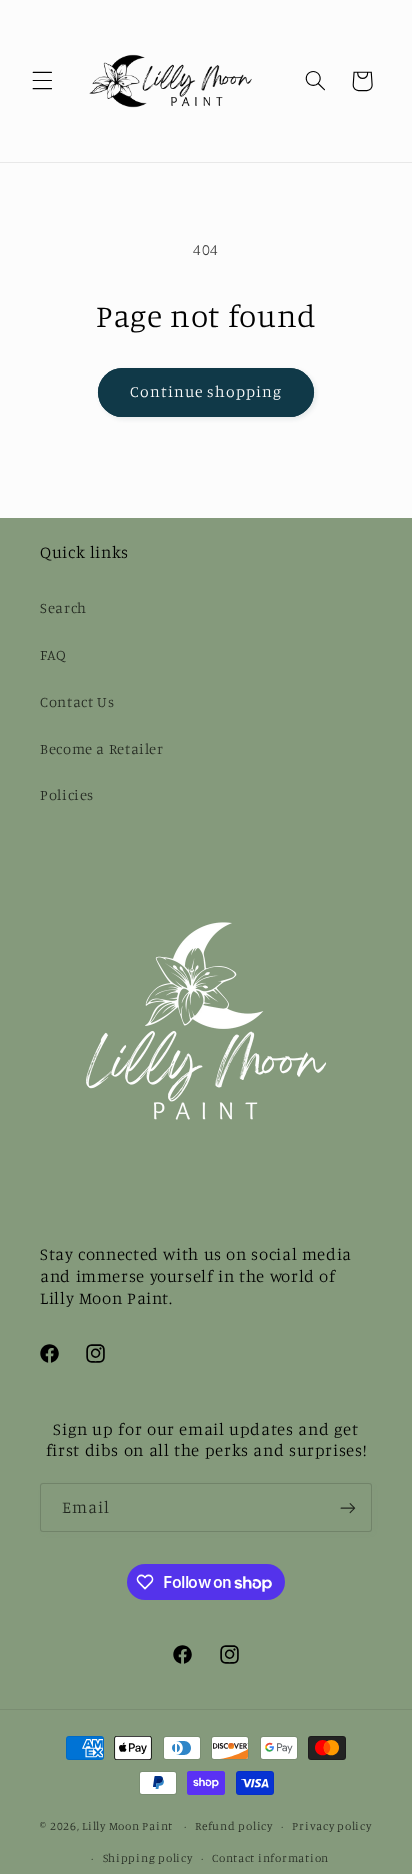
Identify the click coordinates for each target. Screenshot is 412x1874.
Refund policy (234, 1826)
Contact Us (77, 701)
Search (63, 607)
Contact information (270, 1858)
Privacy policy (331, 1826)
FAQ (53, 654)
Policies (67, 794)
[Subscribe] (348, 1507)
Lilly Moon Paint (127, 1826)
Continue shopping (206, 391)
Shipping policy (148, 1858)
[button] (42, 81)
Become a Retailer (102, 748)
